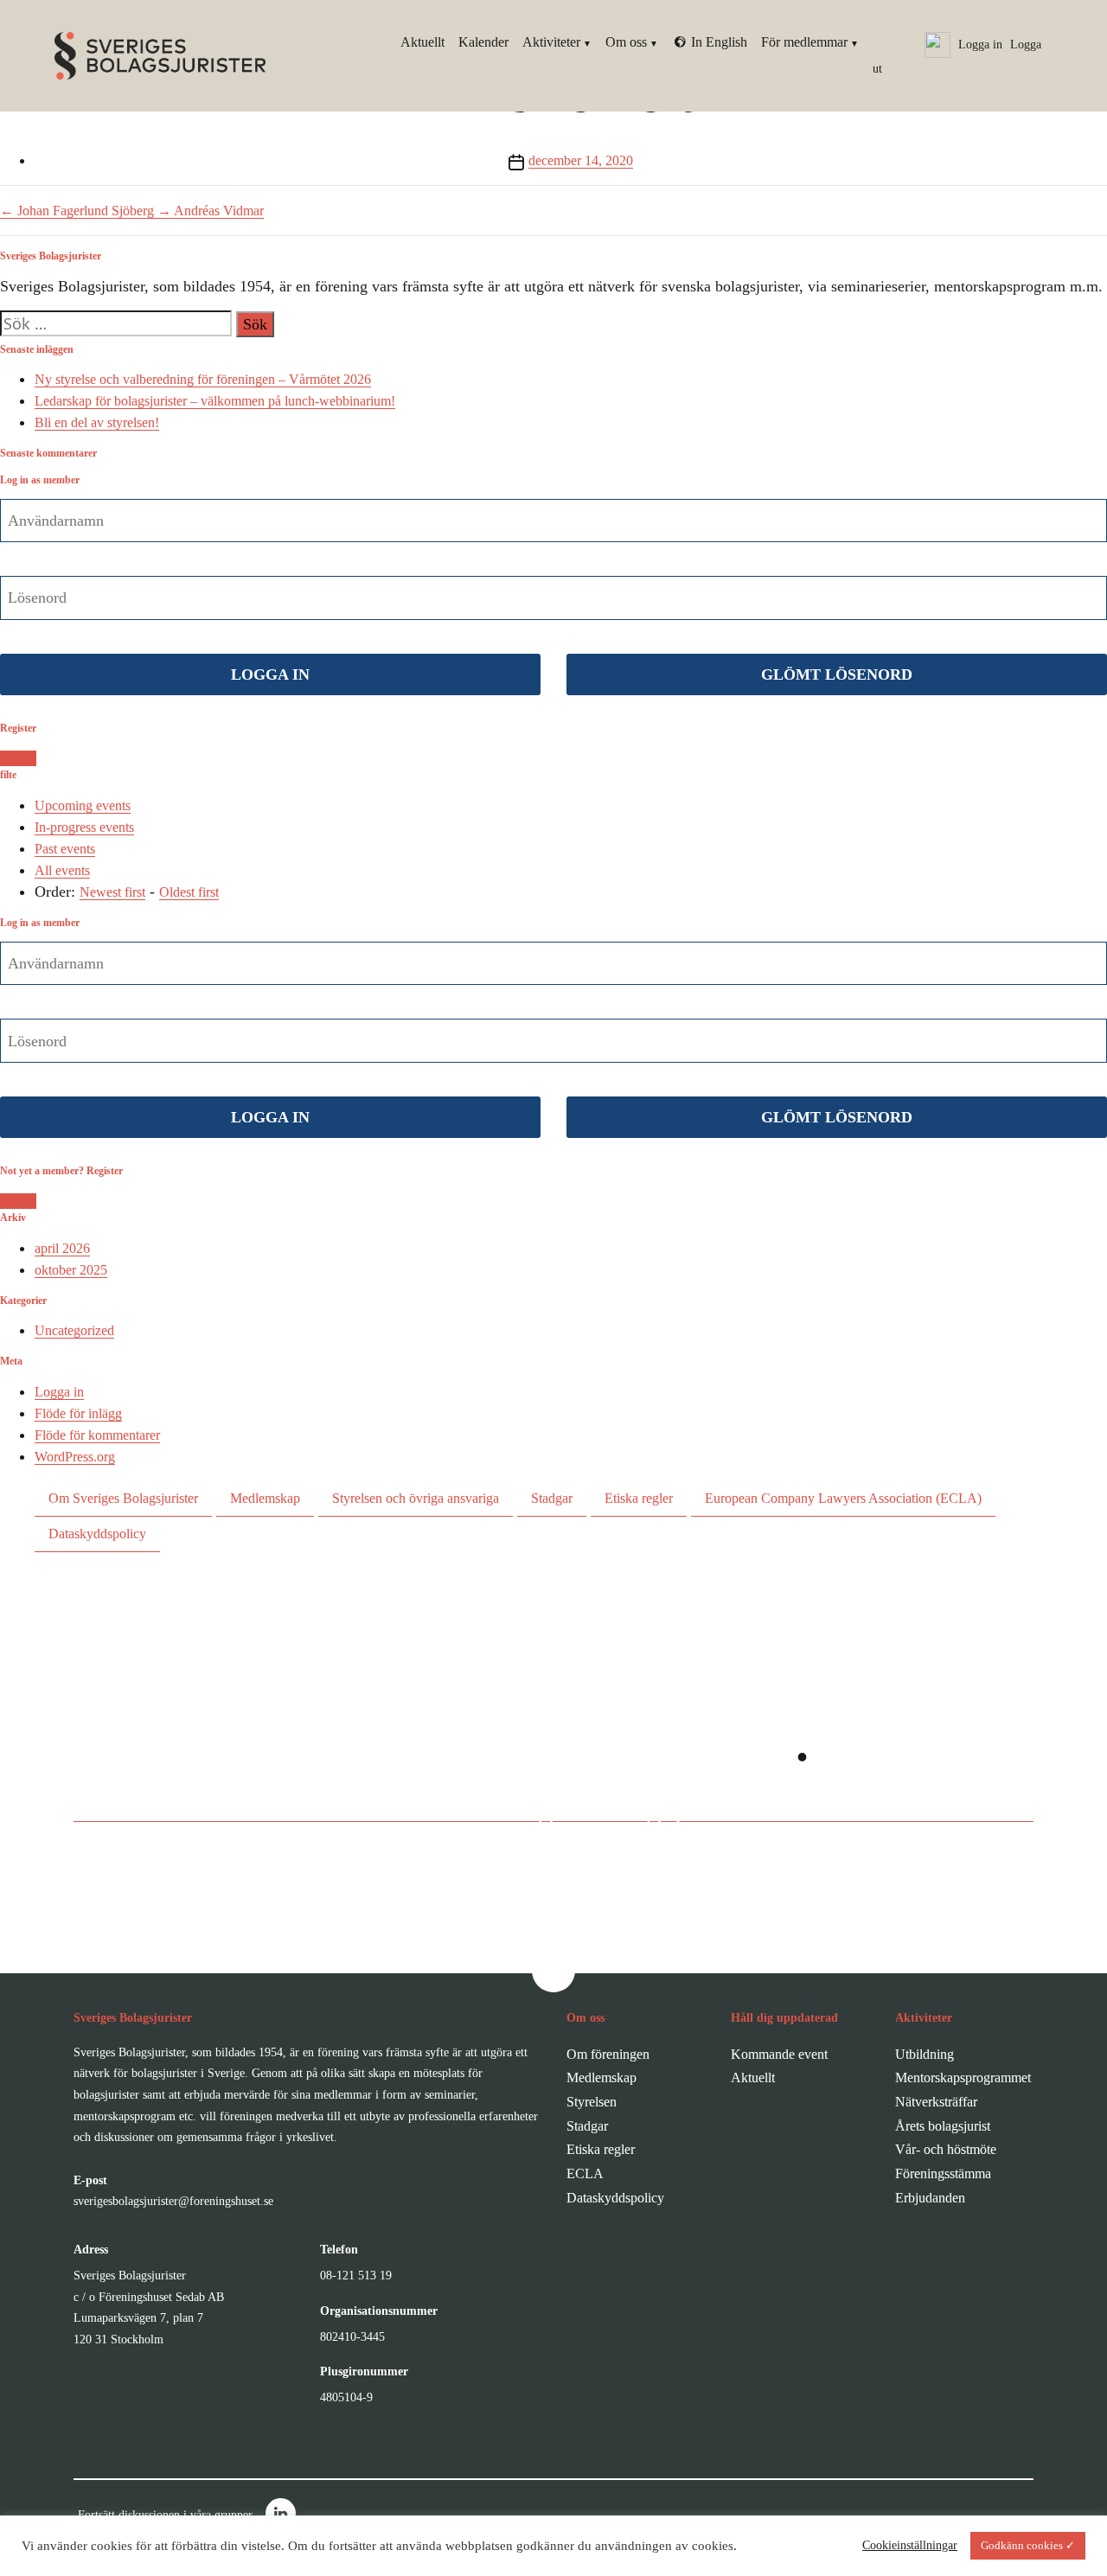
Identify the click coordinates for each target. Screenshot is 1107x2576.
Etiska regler (639, 1498)
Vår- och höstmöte (946, 2149)
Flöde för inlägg (78, 1413)
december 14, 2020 (581, 160)
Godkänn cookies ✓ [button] (1028, 2545)
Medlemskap (265, 1498)
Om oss (626, 42)
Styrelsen (592, 2102)
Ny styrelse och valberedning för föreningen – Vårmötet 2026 (203, 379)
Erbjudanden (930, 2198)
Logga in (59, 1392)
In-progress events (84, 827)
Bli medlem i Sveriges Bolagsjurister (536, 1810)
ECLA (585, 2173)
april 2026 (62, 1248)
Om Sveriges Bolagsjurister (123, 1498)
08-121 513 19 (356, 2276)
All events (62, 870)
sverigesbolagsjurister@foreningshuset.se (173, 2201)
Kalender (483, 42)
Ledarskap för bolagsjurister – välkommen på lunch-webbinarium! (215, 401)
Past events (65, 849)
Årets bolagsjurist (943, 2126)
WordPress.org (75, 1457)
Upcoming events (83, 805)
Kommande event (779, 2054)
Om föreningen (608, 2054)
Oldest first (189, 892)
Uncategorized (74, 1330)
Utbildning (925, 2054)
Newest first (112, 892)
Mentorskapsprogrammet (963, 2077)
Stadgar (552, 1498)
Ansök (18, 758)
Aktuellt (422, 42)
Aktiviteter (551, 42)
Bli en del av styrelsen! (97, 422)
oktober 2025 (71, 1270)
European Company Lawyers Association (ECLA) (843, 1498)
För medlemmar (804, 42)
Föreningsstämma (943, 2173)
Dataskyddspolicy (97, 1534)
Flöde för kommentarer (97, 1435)
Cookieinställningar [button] (910, 2545)
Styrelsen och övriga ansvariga (416, 1498)
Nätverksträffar (936, 2102)
